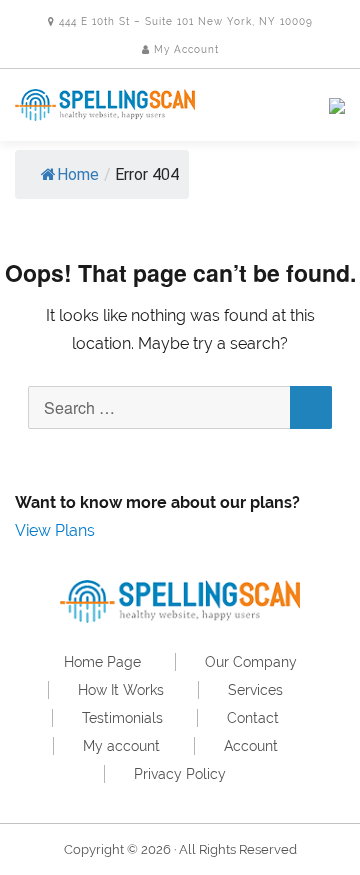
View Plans (55, 530)
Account (251, 746)
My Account (184, 49)
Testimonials (122, 718)
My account (121, 746)
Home (78, 174)
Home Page (102, 662)
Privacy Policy (180, 774)
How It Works (121, 690)
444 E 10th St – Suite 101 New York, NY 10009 (184, 21)
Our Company (251, 662)
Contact (253, 718)
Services (255, 690)
